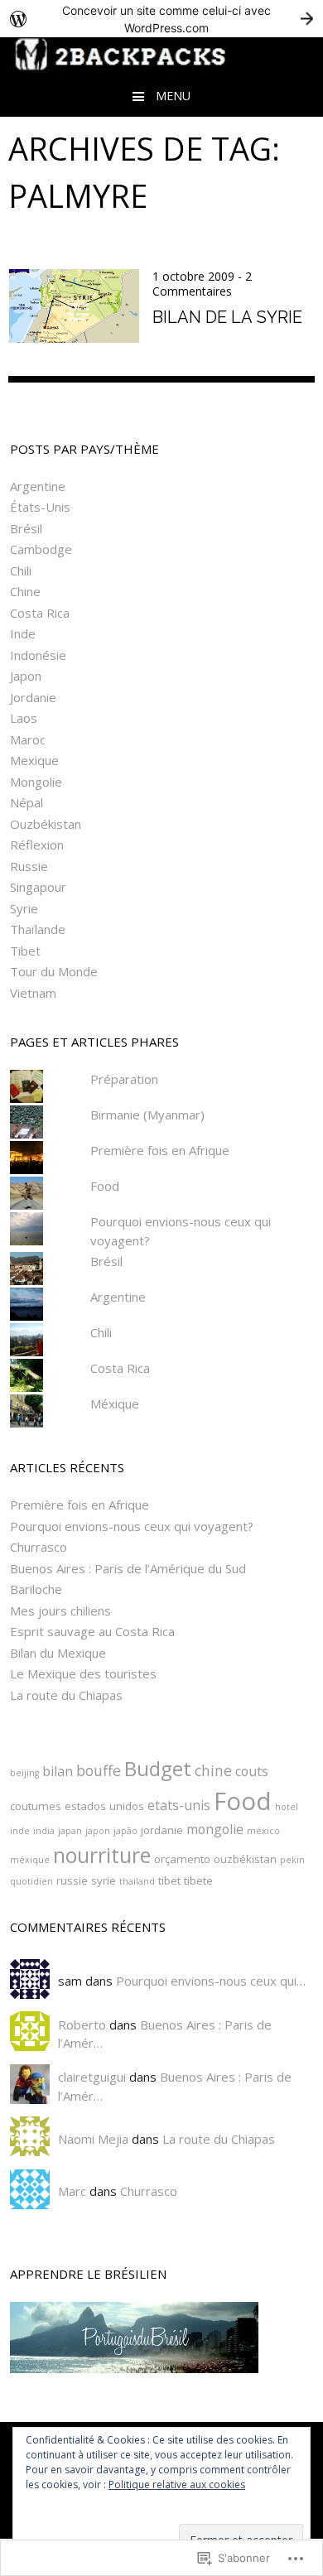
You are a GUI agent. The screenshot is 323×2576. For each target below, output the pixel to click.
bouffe (99, 1770)
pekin (292, 1860)
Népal (27, 802)
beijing (24, 1773)
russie (72, 1880)
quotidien (31, 1881)
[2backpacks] (161, 64)
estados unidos (104, 1806)
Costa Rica (40, 613)
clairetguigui (92, 2077)
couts (252, 1771)
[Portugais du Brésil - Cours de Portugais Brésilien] (161, 2338)
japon (98, 1831)
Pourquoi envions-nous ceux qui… (211, 1981)
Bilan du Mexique (58, 1653)
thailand (137, 1881)
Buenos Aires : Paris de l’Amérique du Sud (128, 1568)
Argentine (38, 486)
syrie (104, 1880)
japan (70, 1831)
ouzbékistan (245, 1859)
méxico (263, 1831)
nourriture (102, 1855)
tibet (169, 1880)
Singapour (38, 887)
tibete (198, 1880)
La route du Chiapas (66, 1695)
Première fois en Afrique (160, 1150)
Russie (29, 866)
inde (20, 1831)
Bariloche (36, 1589)
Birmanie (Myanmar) (147, 1115)
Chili (21, 571)
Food (105, 1186)
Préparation (124, 1079)
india (44, 1831)
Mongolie (36, 782)
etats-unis (179, 1805)
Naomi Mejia (93, 2139)
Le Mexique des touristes (83, 1673)
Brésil (26, 528)
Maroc (28, 739)
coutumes (36, 1806)
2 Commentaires (202, 284)
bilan (58, 1771)
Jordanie (33, 697)
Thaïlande (38, 929)
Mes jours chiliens (60, 1611)
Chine (25, 591)
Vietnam (33, 993)
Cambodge (41, 549)
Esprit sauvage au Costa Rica (92, 1631)
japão (125, 1831)
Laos (24, 718)
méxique (30, 1860)
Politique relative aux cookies (177, 2485)
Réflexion (37, 845)
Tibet (25, 951)
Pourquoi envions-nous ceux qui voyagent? (132, 1526)
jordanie (162, 1830)
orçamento (182, 1859)
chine (213, 1770)
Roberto (82, 2025)
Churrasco (39, 1547)
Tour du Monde (54, 971)
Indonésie (38, 655)
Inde (23, 633)
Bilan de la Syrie (227, 317)
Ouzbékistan (46, 824)
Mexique (34, 760)
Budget (158, 1768)
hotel (287, 1807)
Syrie (24, 908)
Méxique (115, 1404)
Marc (72, 2191)
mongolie (215, 1829)
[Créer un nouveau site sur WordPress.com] (161, 19)
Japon (26, 676)
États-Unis (40, 507)
